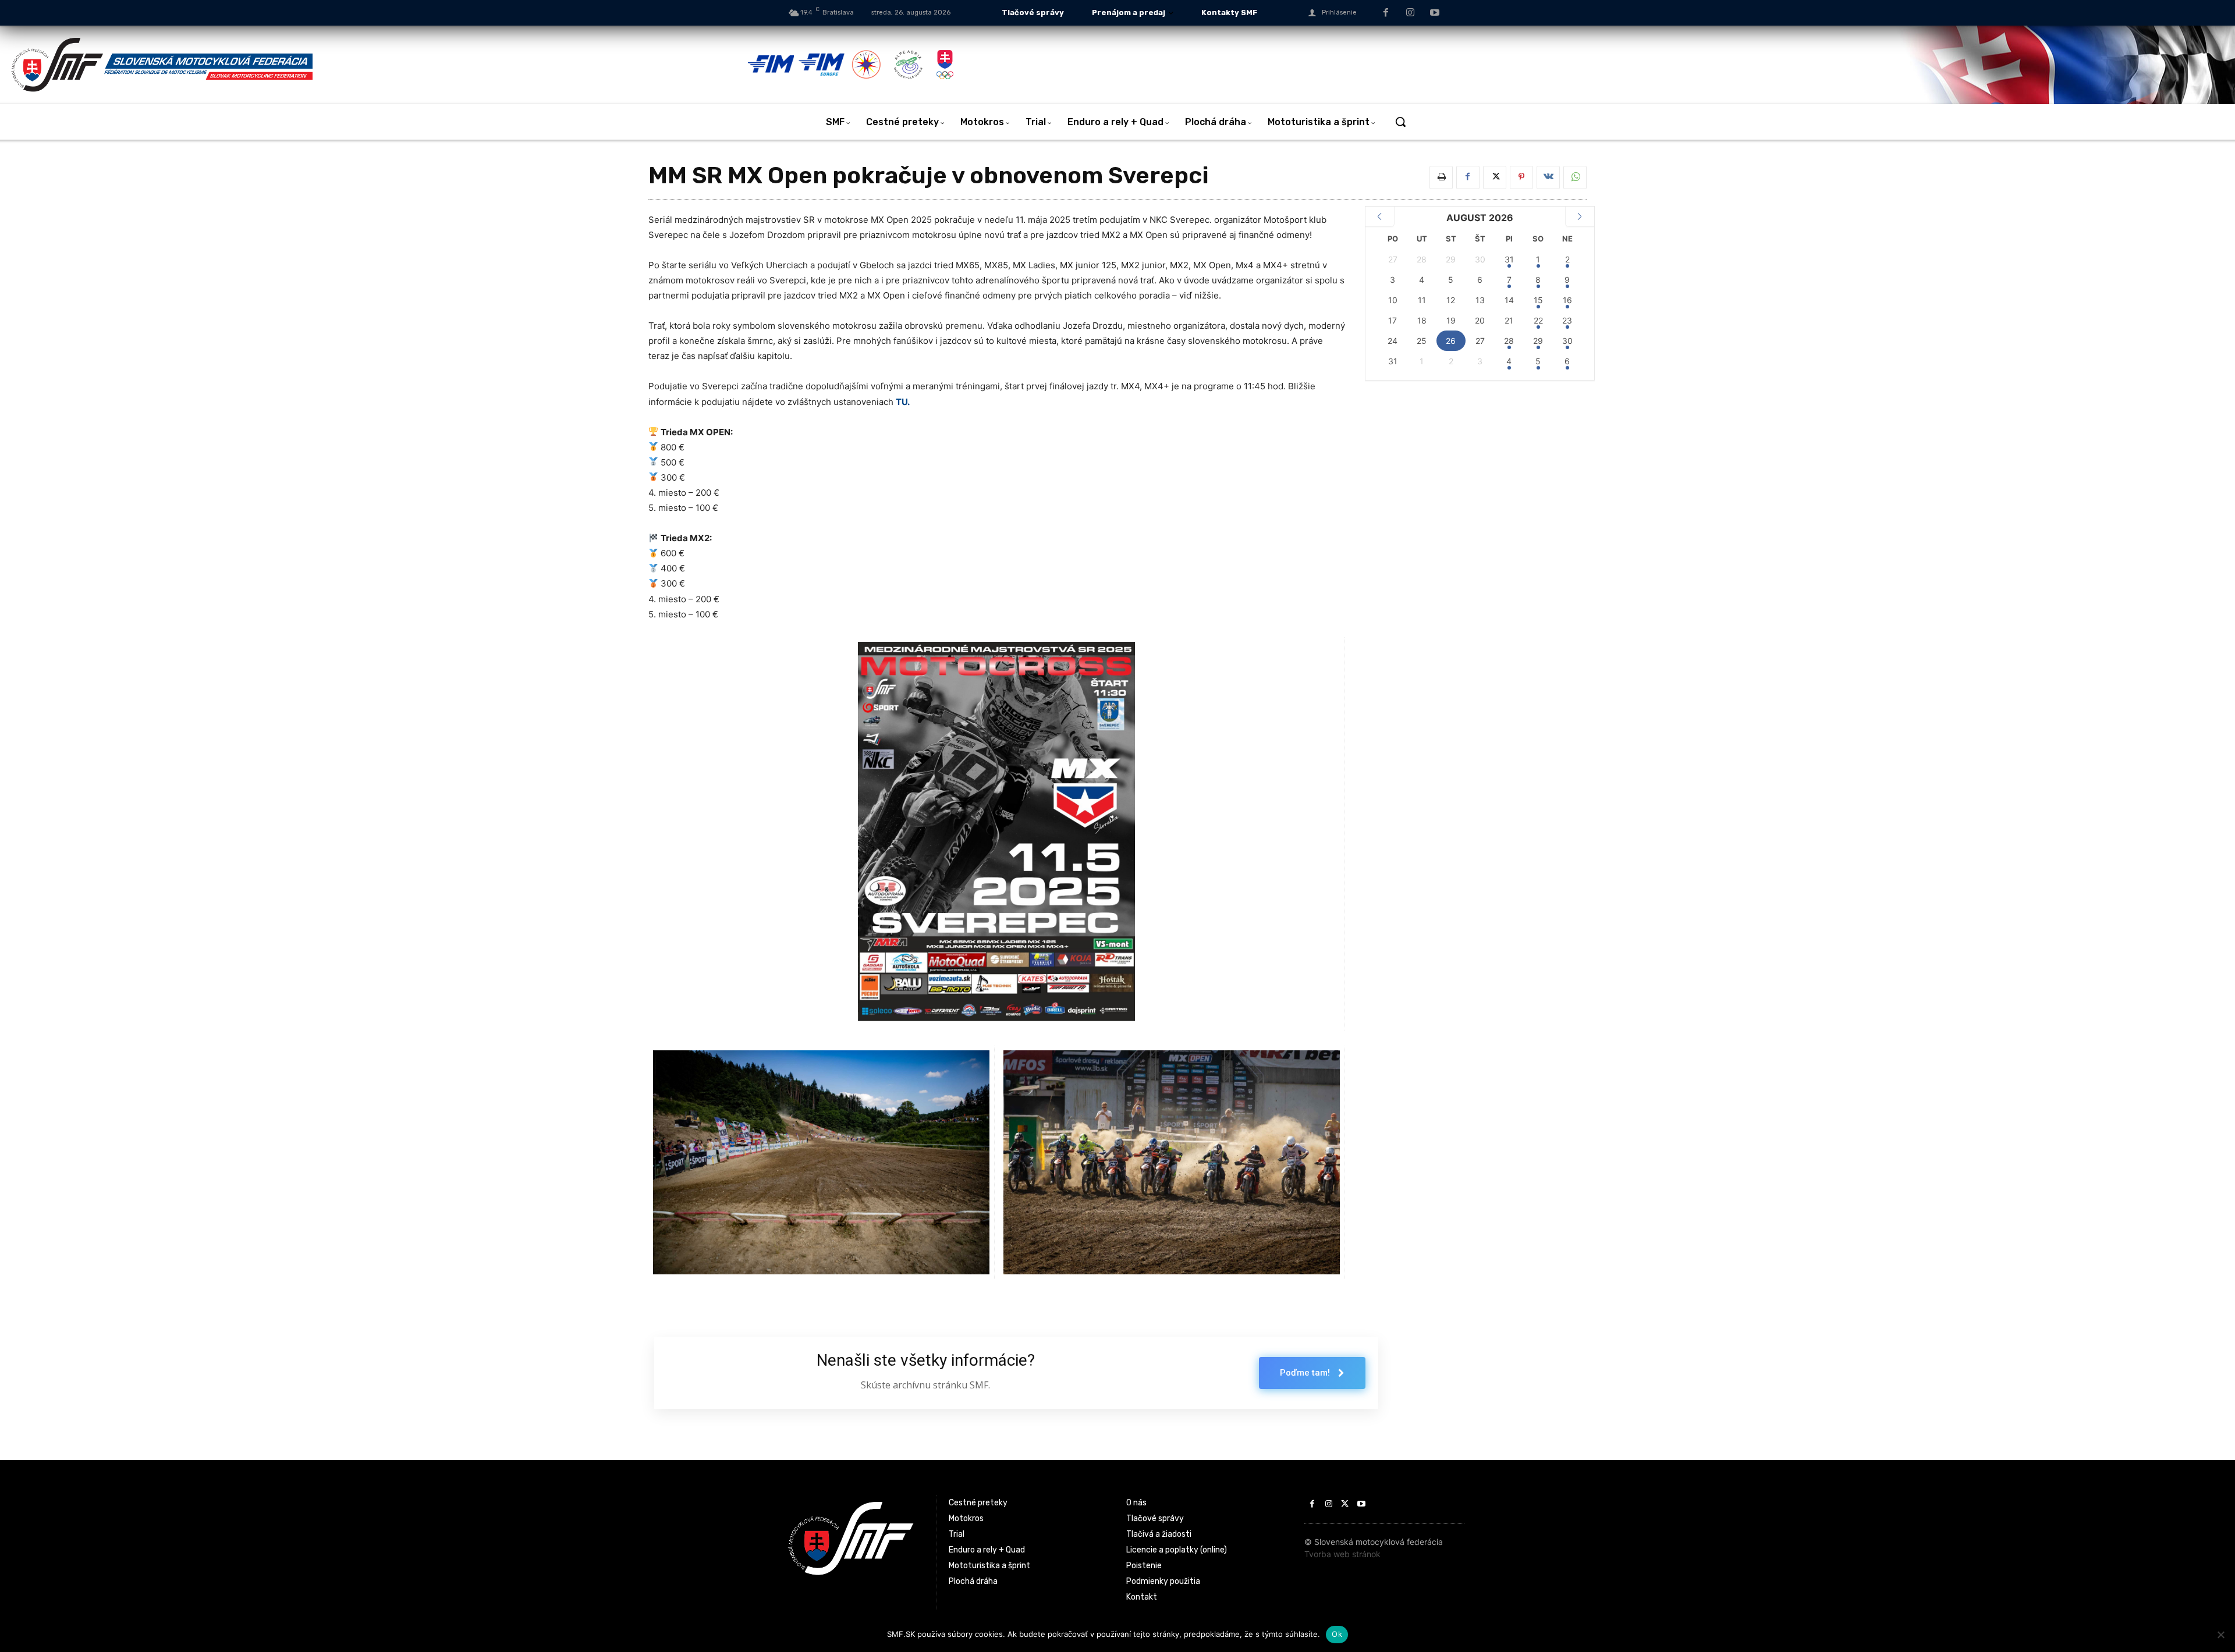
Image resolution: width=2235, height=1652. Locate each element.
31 (1509, 259)
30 (1567, 341)
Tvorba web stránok (1342, 1554)
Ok (1337, 1634)
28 (1509, 341)
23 (1567, 320)
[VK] (1548, 177)
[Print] (1441, 177)
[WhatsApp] (1575, 177)
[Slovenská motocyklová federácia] (378, 65)
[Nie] (2220, 1635)
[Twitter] (1495, 177)
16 (1567, 300)
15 (1538, 300)
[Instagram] (1410, 13)
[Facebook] (1386, 13)
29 (1538, 341)
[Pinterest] (1521, 177)
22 (1538, 320)
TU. (903, 402)
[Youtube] (1435, 13)
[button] (1400, 122)
